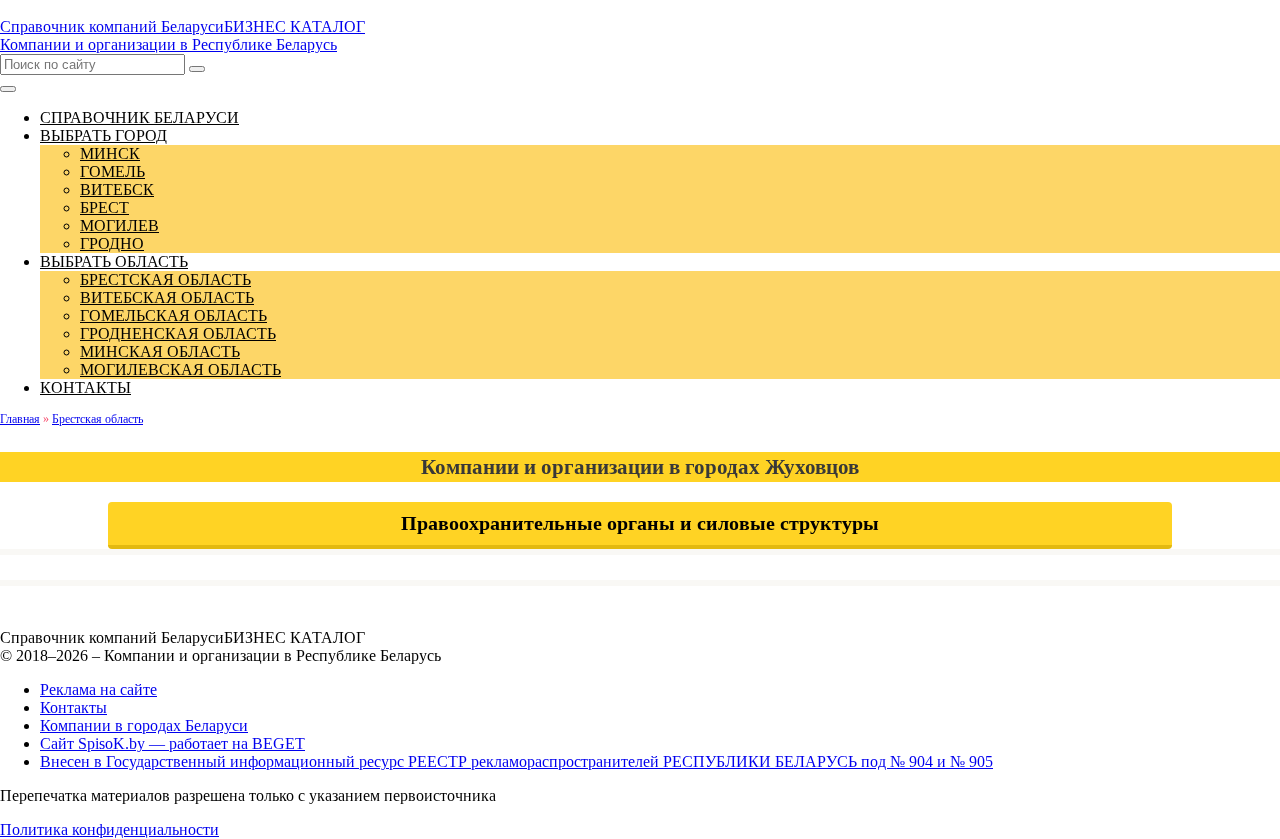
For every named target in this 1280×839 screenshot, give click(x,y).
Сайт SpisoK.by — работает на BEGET (172, 743)
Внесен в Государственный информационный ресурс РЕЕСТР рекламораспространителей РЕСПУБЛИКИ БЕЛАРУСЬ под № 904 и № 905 (516, 761)
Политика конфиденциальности (109, 829)
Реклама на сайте (98, 689)
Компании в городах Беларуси (144, 725)
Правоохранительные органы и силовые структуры (640, 523)
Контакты (73, 707)
